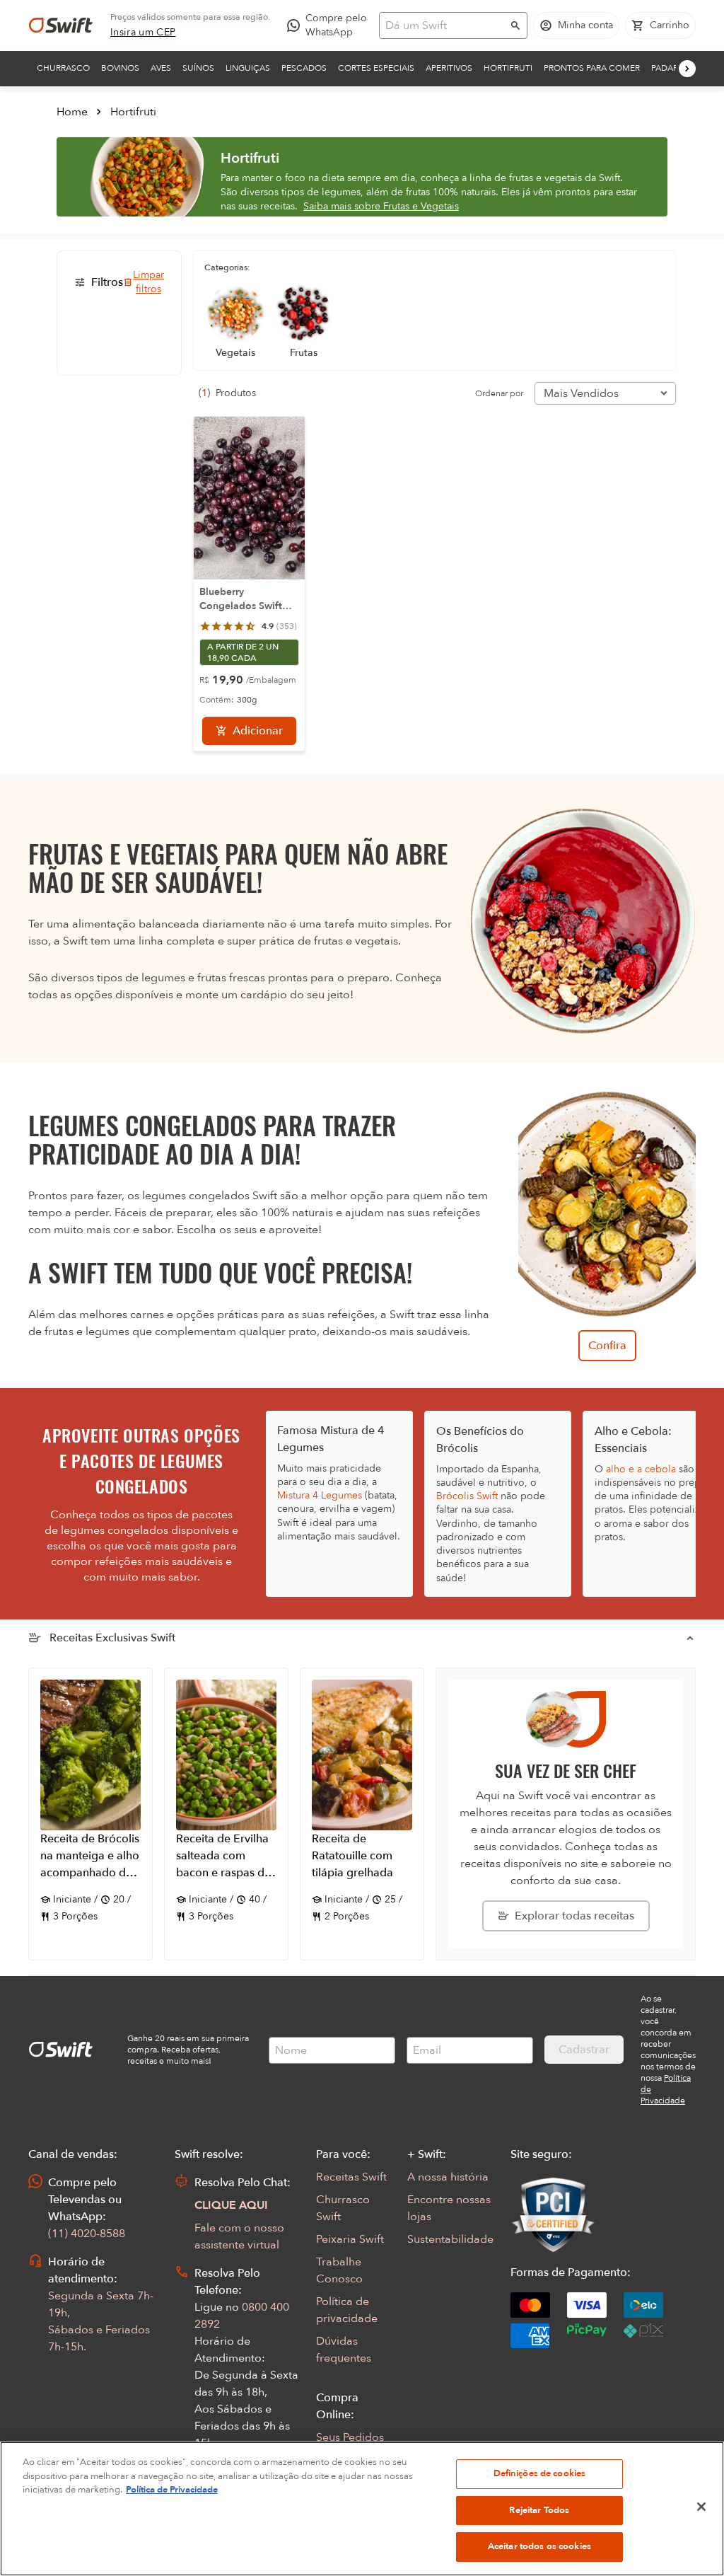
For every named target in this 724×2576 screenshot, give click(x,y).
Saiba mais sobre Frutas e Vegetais (381, 206)
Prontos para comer (592, 68)
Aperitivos (449, 68)
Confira (607, 1346)
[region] (362, 2509)
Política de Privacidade (172, 2490)
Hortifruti (508, 68)
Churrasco (63, 68)
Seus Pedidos (350, 2437)
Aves (161, 68)
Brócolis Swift (467, 1496)
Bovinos (120, 68)
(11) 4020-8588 (87, 2234)
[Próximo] (687, 69)
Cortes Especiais (376, 68)
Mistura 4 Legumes (320, 1495)
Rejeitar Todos (539, 2510)
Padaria (668, 68)
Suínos (198, 68)
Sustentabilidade (450, 2239)
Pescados (304, 68)
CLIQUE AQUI (231, 2205)
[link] (143, 33)
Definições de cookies (540, 2473)
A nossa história (448, 2177)
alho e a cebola (641, 1469)
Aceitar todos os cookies (539, 2546)
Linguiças (248, 68)
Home (72, 112)
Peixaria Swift (350, 2239)
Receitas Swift (351, 2177)
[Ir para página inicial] (61, 25)
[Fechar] (701, 2507)
